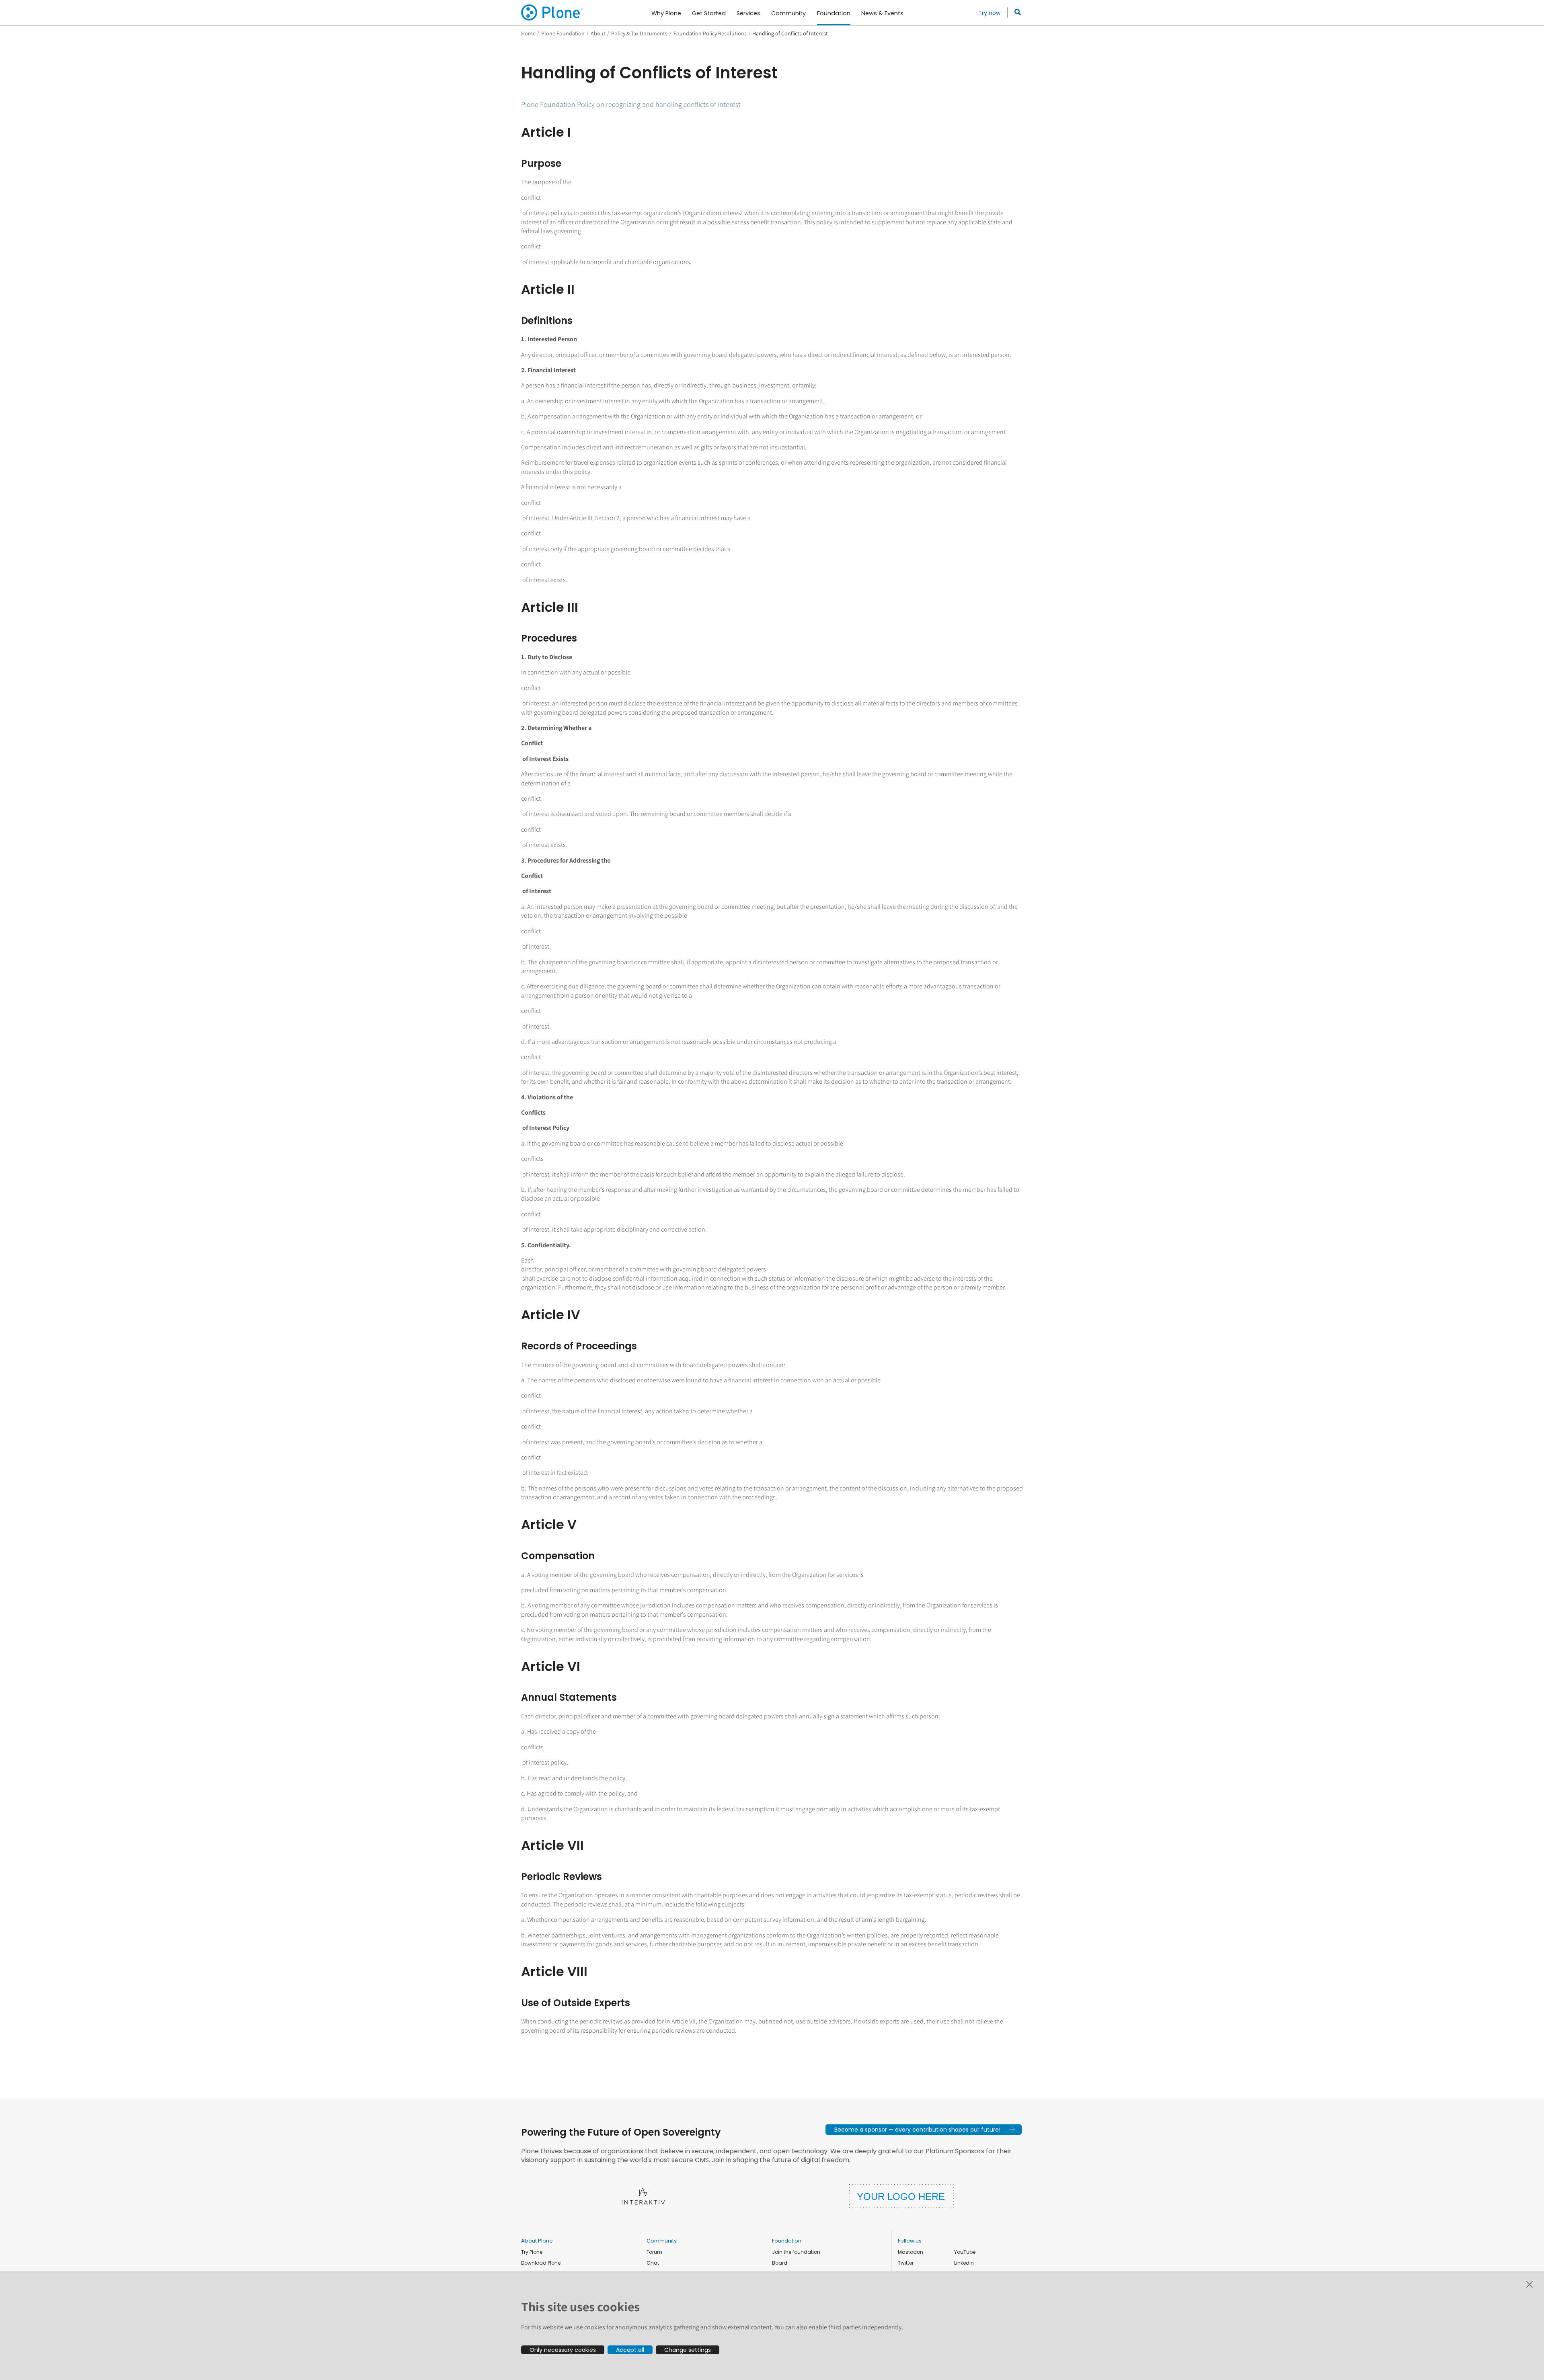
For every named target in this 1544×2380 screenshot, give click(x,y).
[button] (924, 2130)
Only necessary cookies (563, 2350)
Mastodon (911, 2252)
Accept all (630, 2350)
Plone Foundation (563, 33)
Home (528, 33)
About (598, 33)
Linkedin (964, 2263)
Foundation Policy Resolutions (710, 33)
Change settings (688, 2350)
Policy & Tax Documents (639, 33)
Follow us (910, 2241)
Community (662, 2241)
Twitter (906, 2263)
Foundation (787, 2241)
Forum (654, 2252)
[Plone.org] (552, 12)
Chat (653, 2263)
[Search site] (1015, 12)
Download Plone (541, 2263)
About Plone (537, 2241)
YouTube (965, 2252)
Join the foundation (796, 2252)
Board (780, 2263)
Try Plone (532, 2252)
